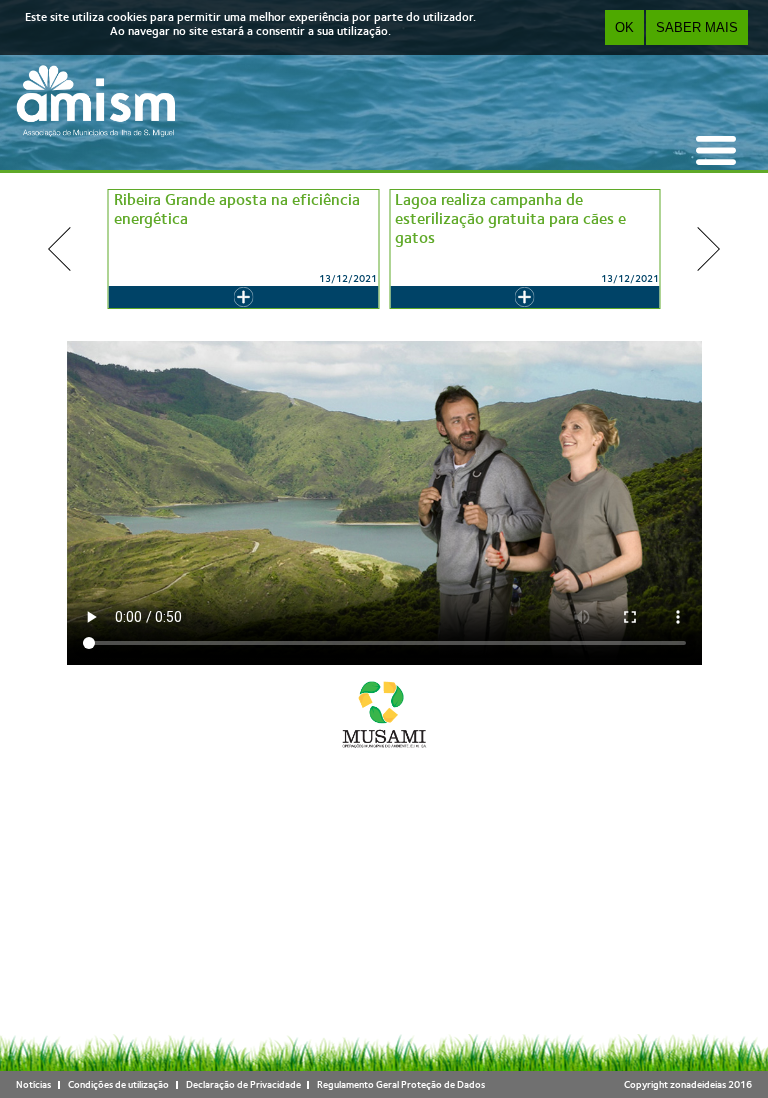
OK (624, 27)
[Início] (96, 101)
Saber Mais (697, 27)
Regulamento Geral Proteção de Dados (401, 1084)
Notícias (33, 1084)
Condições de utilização (118, 1084)
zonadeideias (698, 1084)
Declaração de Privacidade (243, 1084)
